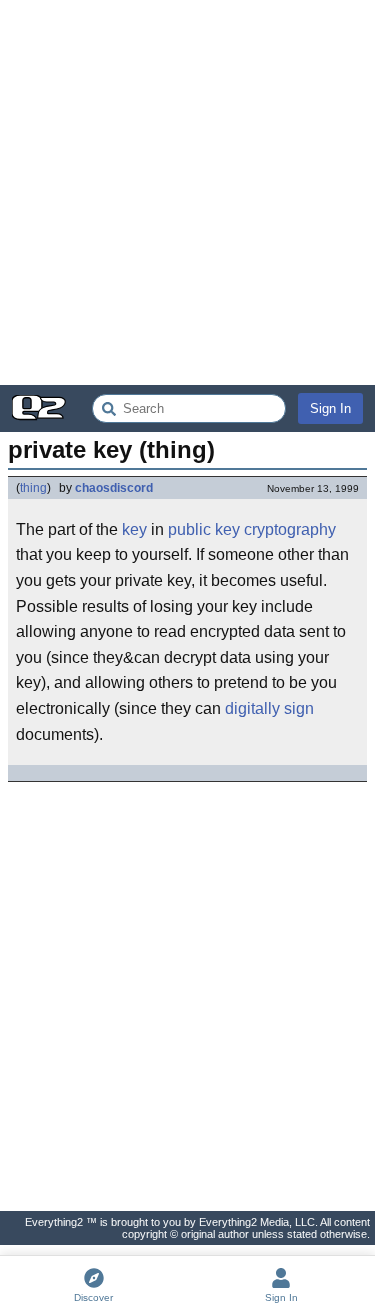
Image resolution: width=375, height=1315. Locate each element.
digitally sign (269, 708)
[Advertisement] (187, 192)
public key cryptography (252, 529)
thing (33, 488)
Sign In (330, 408)
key (134, 529)
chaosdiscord (114, 488)
